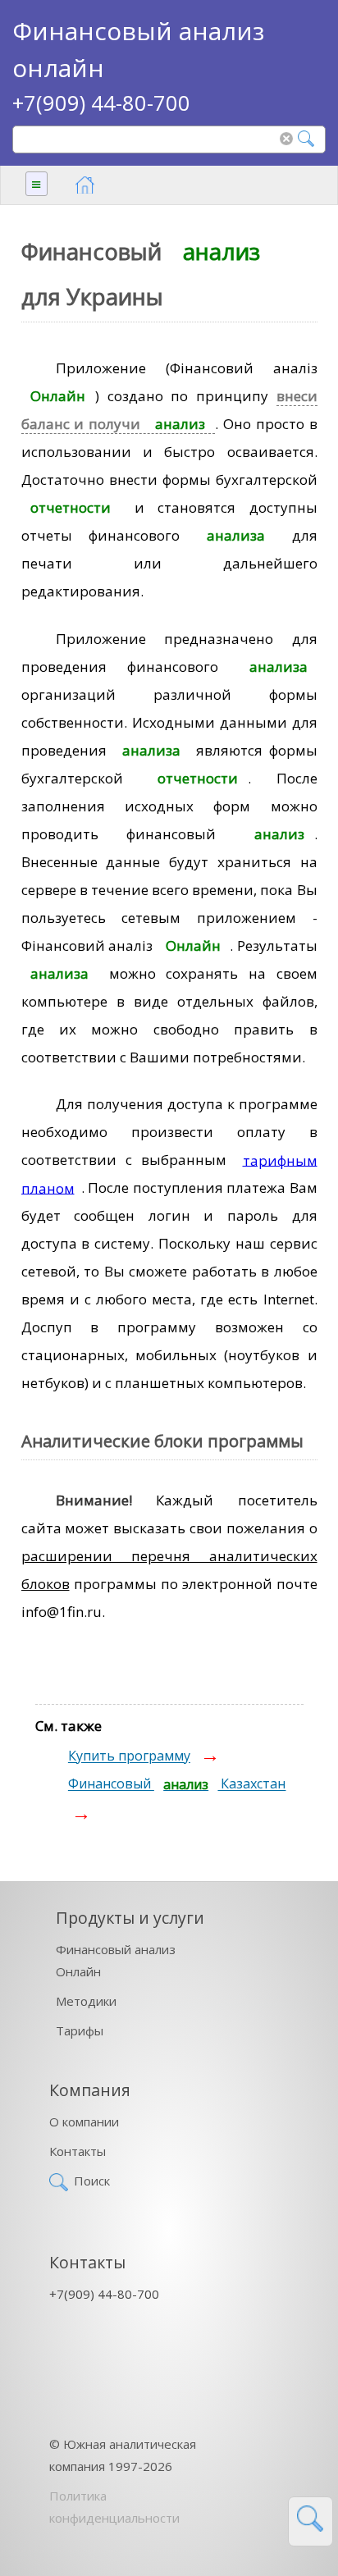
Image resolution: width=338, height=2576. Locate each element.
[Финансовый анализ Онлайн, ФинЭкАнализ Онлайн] (85, 185)
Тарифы (80, 2030)
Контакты (78, 2151)
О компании (84, 2122)
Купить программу (129, 1756)
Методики (86, 2001)
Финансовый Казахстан (177, 1784)
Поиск (92, 2181)
